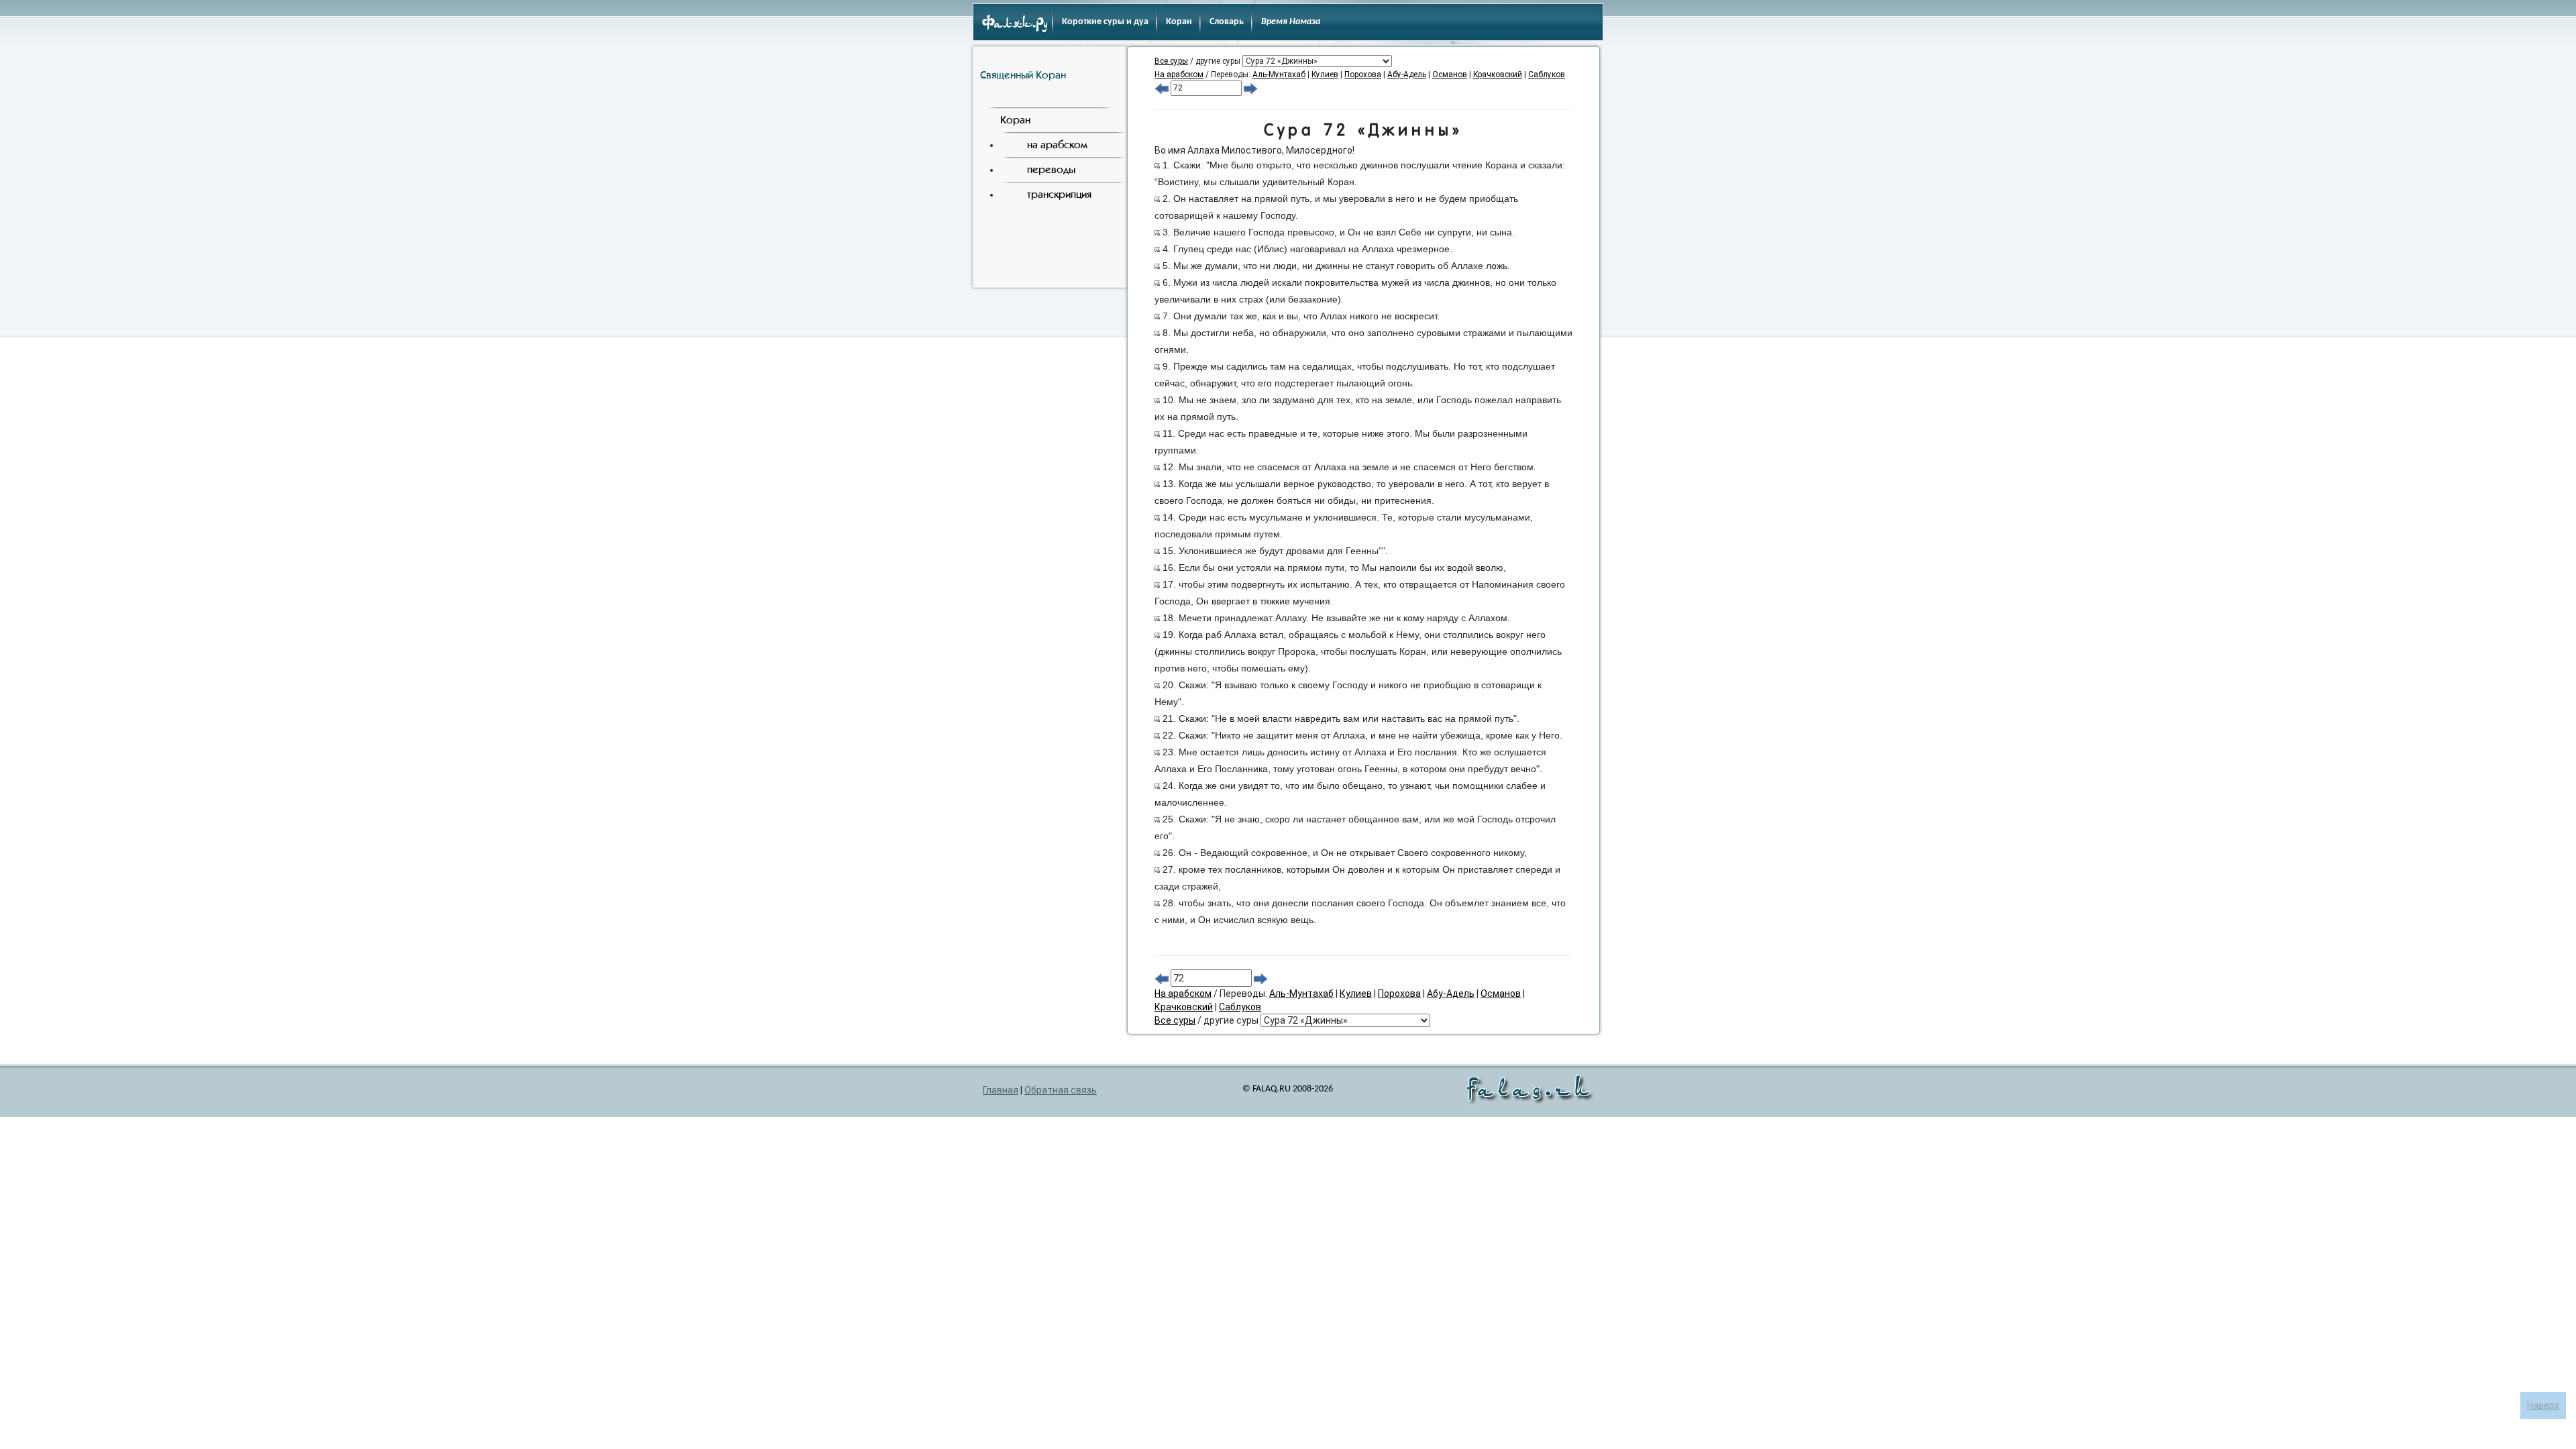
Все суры (1171, 61)
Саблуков (1547, 74)
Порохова (1363, 74)
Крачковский (1498, 74)
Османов (1450, 74)
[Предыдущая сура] (1162, 88)
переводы (1051, 169)
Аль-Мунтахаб (1279, 74)
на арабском (1057, 145)
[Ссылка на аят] (1157, 165)
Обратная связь (1061, 1090)
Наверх (2543, 1405)
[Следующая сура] (1251, 88)
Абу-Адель (1407, 74)
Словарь (1227, 22)
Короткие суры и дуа (1105, 22)
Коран (1179, 22)
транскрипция (1059, 194)
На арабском (1179, 74)
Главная (1001, 1090)
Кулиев (1325, 74)
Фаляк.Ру (1015, 24)
